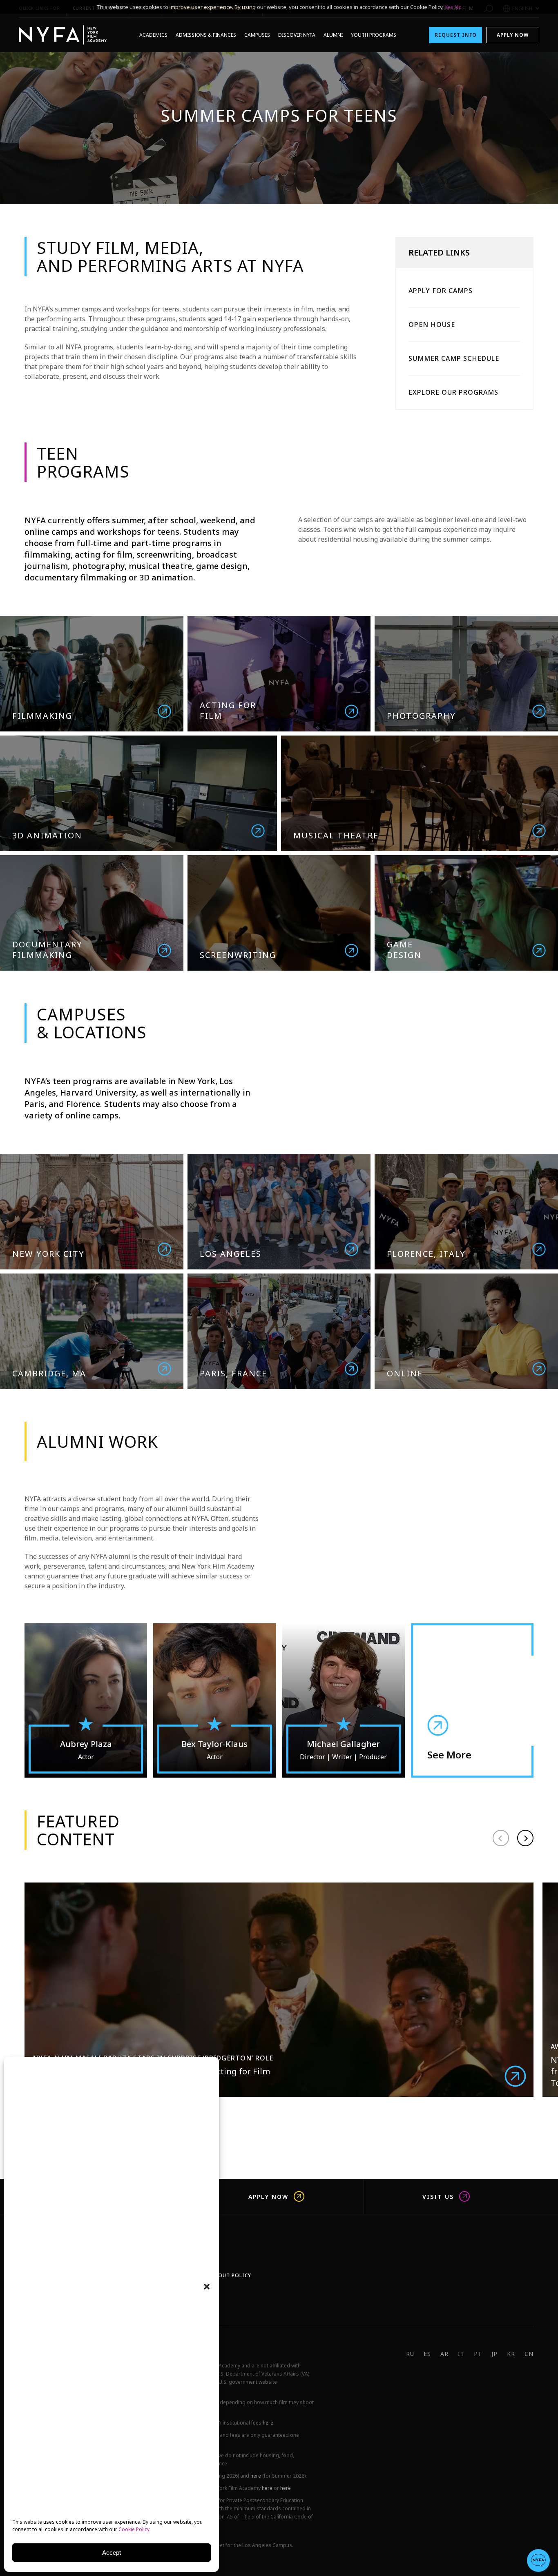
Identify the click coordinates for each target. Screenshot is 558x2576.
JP (494, 2354)
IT (461, 2354)
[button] (207, 2287)
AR (444, 2354)
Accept (112, 2553)
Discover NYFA (297, 35)
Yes (449, 7)
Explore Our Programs (453, 392)
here (268, 2423)
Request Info (456, 35)
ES (427, 2354)
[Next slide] (525, 1838)
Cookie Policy (134, 2529)
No (458, 7)
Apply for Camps (441, 291)
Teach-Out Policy (225, 2275)
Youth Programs (374, 35)
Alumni (333, 35)
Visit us (438, 2196)
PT (478, 2354)
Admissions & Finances (206, 35)
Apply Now (513, 35)
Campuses (257, 35)
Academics (153, 35)
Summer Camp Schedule (454, 358)
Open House (432, 325)
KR (511, 2354)
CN (529, 2354)
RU (410, 2354)
